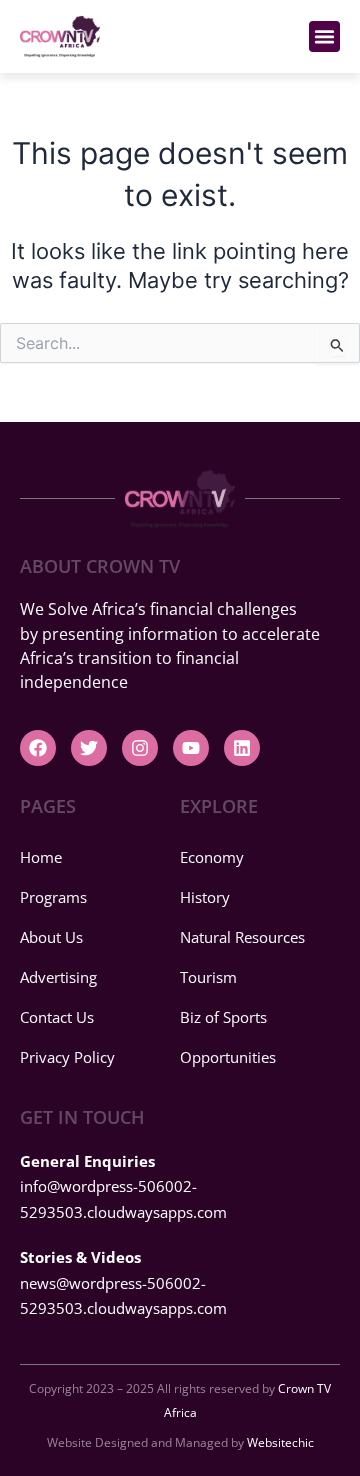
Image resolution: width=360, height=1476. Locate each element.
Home (41, 857)
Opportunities (228, 1057)
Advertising (58, 977)
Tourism (208, 977)
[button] (325, 37)
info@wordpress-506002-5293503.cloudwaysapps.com (123, 1186)
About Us (51, 937)
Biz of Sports (223, 1017)
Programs (53, 897)
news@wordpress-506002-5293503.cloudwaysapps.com (123, 1282)
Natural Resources (242, 937)
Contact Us (57, 1017)
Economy (212, 857)
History (205, 897)
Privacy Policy (67, 1057)
